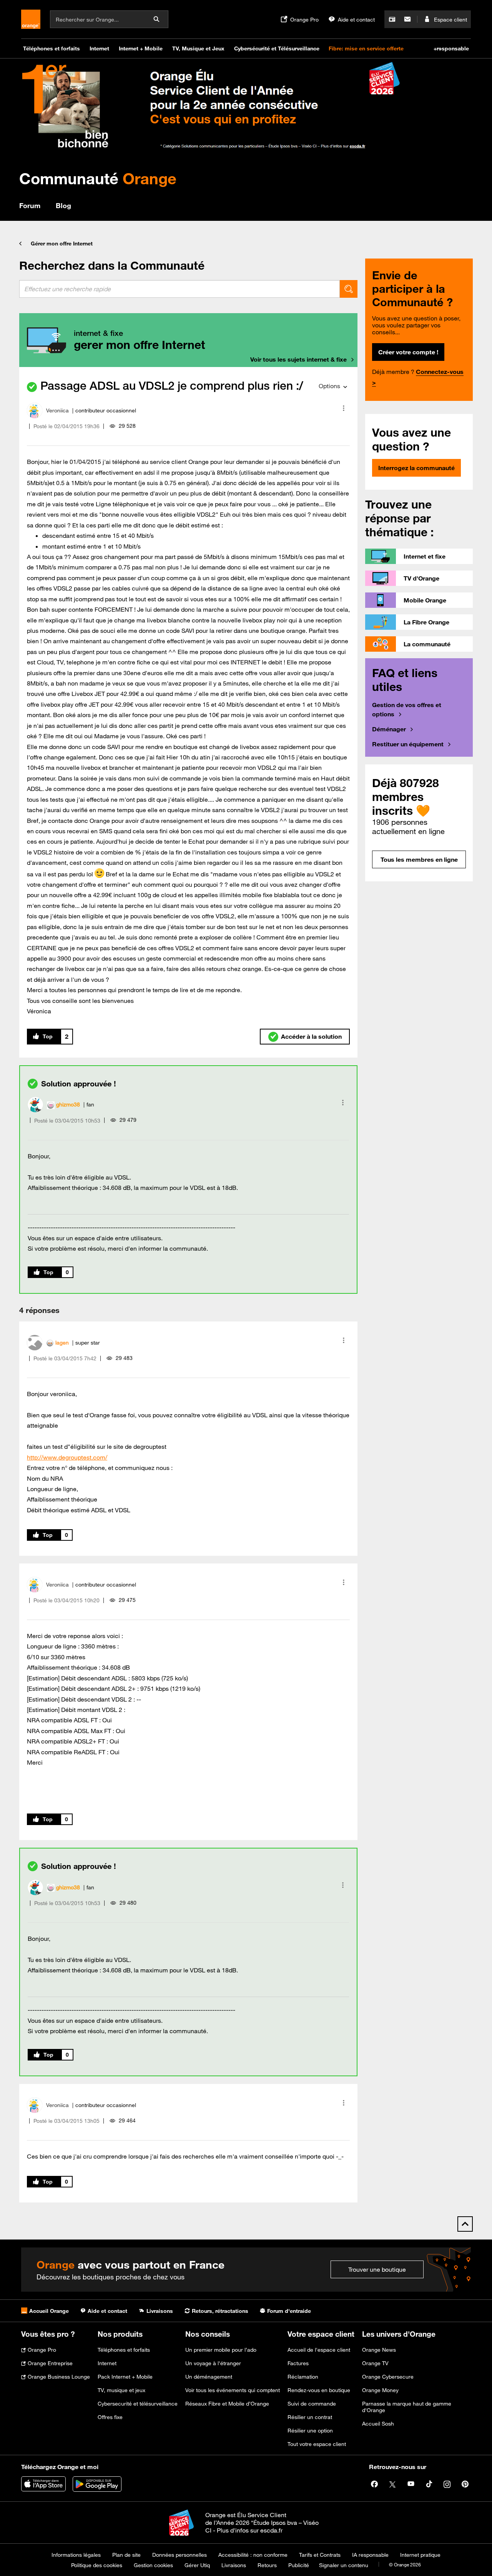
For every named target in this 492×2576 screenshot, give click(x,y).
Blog (63, 205)
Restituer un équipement (408, 744)
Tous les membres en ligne (419, 859)
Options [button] (329, 386)
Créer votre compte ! (408, 352)
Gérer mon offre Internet (62, 244)
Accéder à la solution (311, 1036)
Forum (30, 205)
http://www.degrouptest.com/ (67, 1457)
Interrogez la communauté (416, 468)
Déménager (389, 729)
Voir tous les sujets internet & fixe (298, 359)
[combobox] (180, 289)
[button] (344, 408)
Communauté (98, 178)
